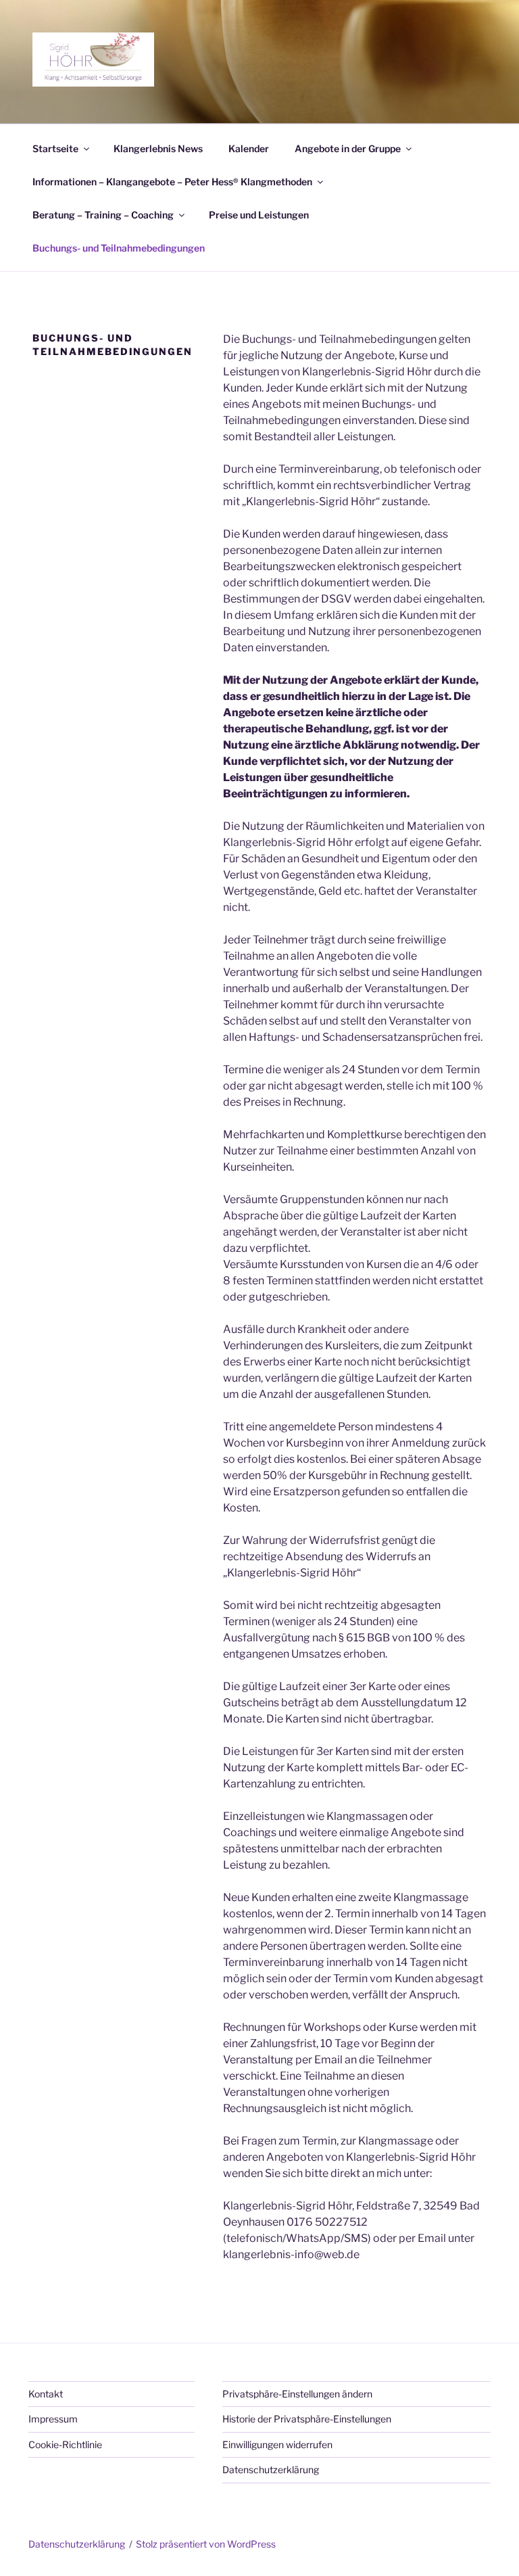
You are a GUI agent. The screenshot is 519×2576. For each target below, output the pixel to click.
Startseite (55, 148)
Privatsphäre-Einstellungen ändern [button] (297, 2394)
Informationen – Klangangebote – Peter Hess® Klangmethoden (172, 182)
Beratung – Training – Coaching (103, 215)
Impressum (53, 2419)
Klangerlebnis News (158, 148)
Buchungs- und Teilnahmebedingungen (119, 248)
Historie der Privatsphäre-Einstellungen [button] (307, 2419)
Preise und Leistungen (259, 215)
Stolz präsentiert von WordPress (206, 2544)
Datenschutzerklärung (271, 2469)
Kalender (249, 148)
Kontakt (46, 2394)
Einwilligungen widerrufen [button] (277, 2444)
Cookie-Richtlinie (65, 2444)
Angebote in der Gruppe (348, 148)
